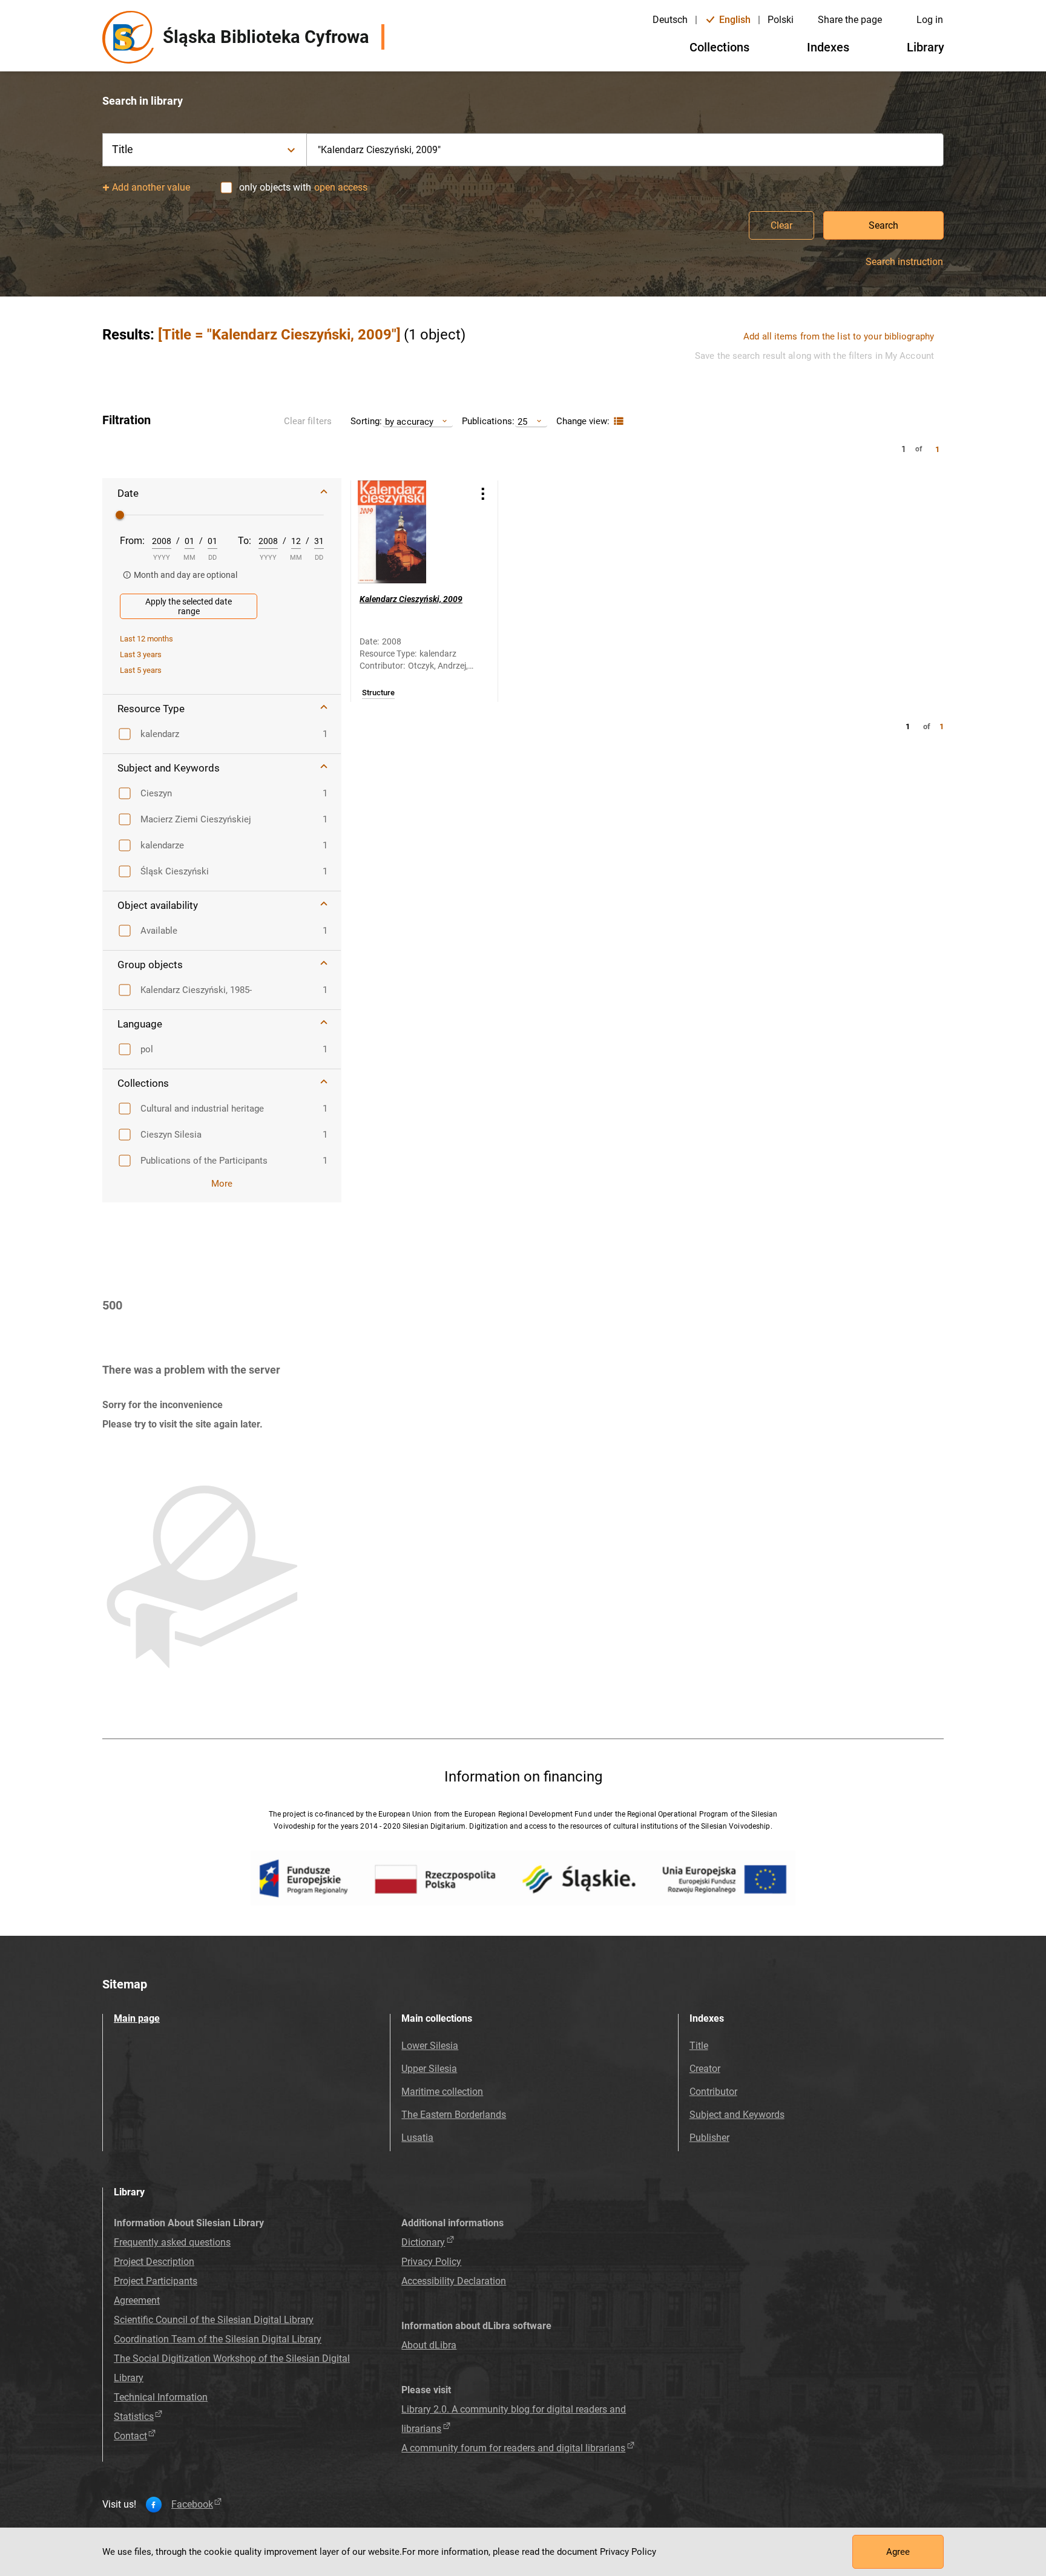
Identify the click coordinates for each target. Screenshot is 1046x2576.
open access (341, 187)
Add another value (151, 187)
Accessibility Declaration (454, 2281)
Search (883, 225)
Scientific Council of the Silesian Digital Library (214, 2320)
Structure (378, 693)
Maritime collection (442, 2092)
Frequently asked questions (172, 2242)
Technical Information (161, 2397)
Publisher (709, 2138)
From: (132, 541)
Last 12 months (146, 639)
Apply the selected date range (189, 606)
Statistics (134, 2417)
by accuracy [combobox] (409, 421)
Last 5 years (141, 670)
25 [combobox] (522, 421)
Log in (930, 20)
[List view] (617, 421)
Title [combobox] (123, 149)
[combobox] (625, 150)
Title (699, 2046)
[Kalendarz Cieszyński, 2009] (409, 532)
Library (926, 47)
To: (245, 541)
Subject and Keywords (737, 2115)
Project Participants (156, 2281)
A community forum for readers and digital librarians (513, 2448)
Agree (898, 2552)
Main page (137, 2018)
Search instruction (904, 262)
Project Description (154, 2262)
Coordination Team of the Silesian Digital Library (218, 2339)
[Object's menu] (483, 493)
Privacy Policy (431, 2262)
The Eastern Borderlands (454, 2115)
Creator (705, 2069)
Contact (130, 2436)
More (222, 1184)
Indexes (828, 47)
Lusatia (417, 2138)
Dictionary (423, 2242)
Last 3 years (141, 654)
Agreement (137, 2300)
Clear (781, 225)
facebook (192, 2505)
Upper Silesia (429, 2069)
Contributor (713, 2092)
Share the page (850, 20)
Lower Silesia (430, 2046)
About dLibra (429, 2345)
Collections (719, 47)
